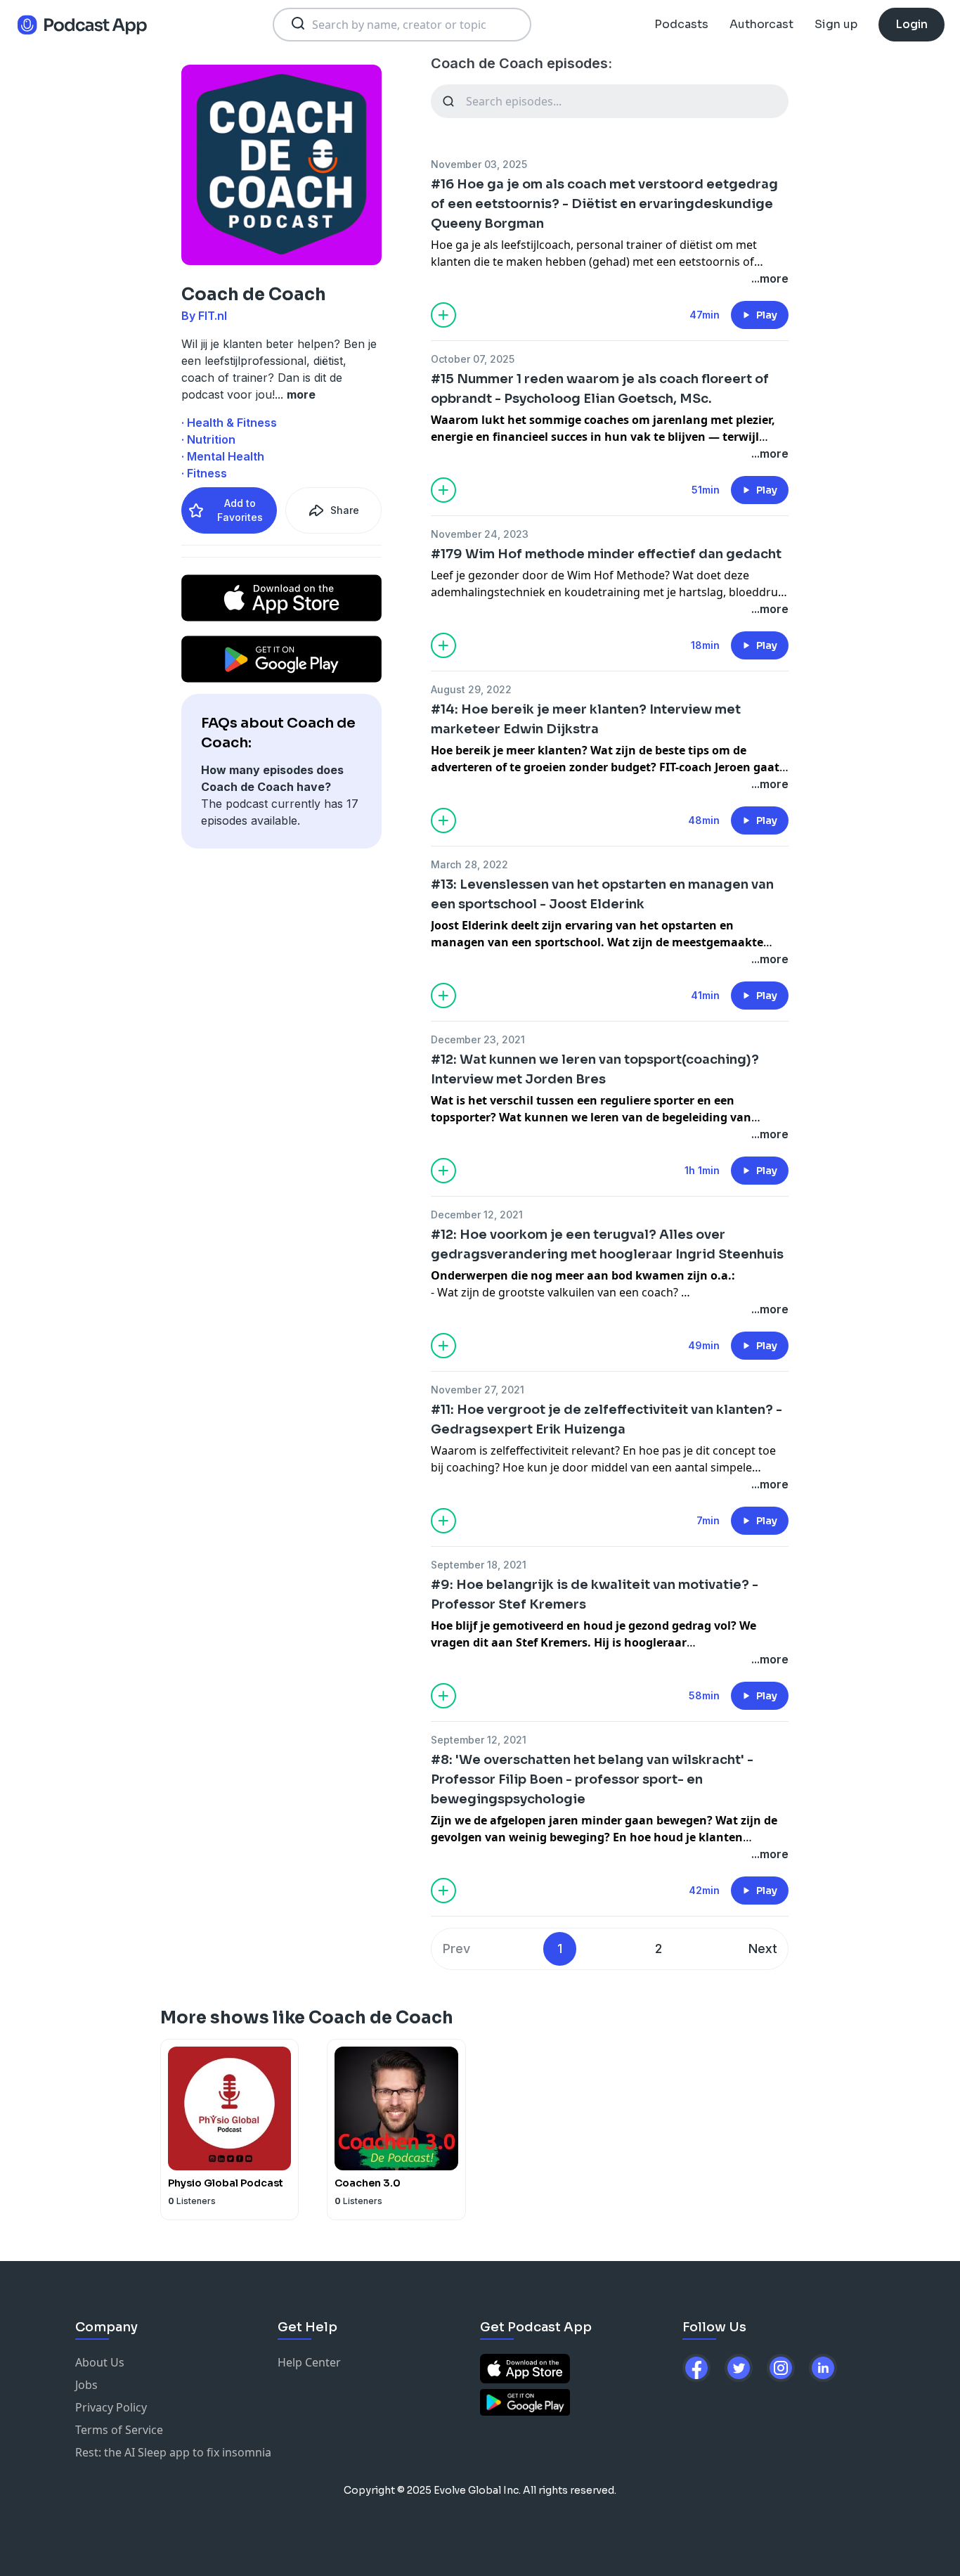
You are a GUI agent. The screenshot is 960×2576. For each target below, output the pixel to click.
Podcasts (681, 24)
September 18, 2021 (479, 1565)
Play (767, 315)
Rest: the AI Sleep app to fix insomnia (173, 2452)
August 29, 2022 (471, 689)
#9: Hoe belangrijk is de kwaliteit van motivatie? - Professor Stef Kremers (595, 1595)
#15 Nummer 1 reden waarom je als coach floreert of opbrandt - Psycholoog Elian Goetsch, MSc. (600, 389)
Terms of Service (119, 2430)
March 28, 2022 (469, 864)
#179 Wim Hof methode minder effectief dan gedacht (606, 554)
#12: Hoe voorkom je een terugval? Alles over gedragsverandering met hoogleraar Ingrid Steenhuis (607, 1244)
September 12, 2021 (479, 1740)
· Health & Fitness (229, 423)
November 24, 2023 (480, 534)
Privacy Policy (111, 2407)
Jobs (86, 2385)
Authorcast (761, 24)
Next (763, 1949)
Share (345, 510)
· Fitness (204, 473)
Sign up (836, 24)
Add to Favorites (240, 510)
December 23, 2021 (478, 1039)
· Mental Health (223, 456)
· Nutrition (208, 439)
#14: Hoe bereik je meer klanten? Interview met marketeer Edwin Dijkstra (586, 719)
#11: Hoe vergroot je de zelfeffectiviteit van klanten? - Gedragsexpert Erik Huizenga (607, 1419)
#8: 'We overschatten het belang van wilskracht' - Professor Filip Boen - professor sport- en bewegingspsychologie (592, 1779)
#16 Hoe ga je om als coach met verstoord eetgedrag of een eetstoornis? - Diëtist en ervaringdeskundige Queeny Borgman (604, 204)
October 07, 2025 (473, 359)
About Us (100, 2362)
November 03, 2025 (479, 164)
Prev (456, 1949)
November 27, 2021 (478, 1390)
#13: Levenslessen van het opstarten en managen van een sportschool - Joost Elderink (602, 894)
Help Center (309, 2362)
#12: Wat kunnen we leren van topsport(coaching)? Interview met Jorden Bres (595, 1069)
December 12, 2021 (477, 1215)
